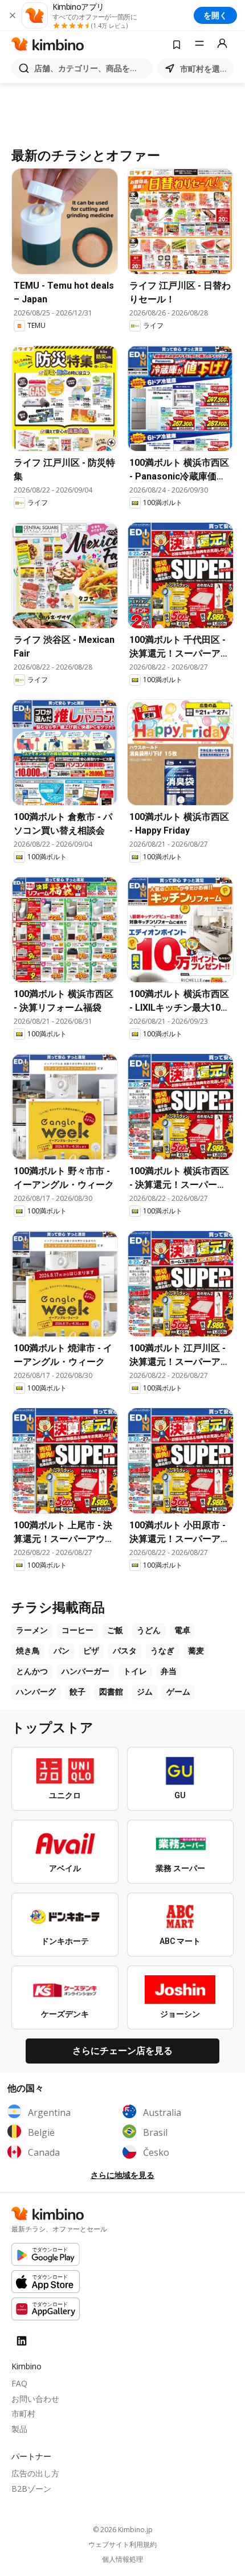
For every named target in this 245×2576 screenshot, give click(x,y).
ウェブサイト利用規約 (122, 2545)
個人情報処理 (122, 2559)
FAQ (19, 2383)
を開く (215, 15)
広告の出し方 (35, 2473)
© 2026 (123, 2530)
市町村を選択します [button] (205, 69)
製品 (19, 2429)
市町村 (23, 2413)
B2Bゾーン (31, 2489)
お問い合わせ (35, 2399)
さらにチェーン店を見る (122, 2050)
